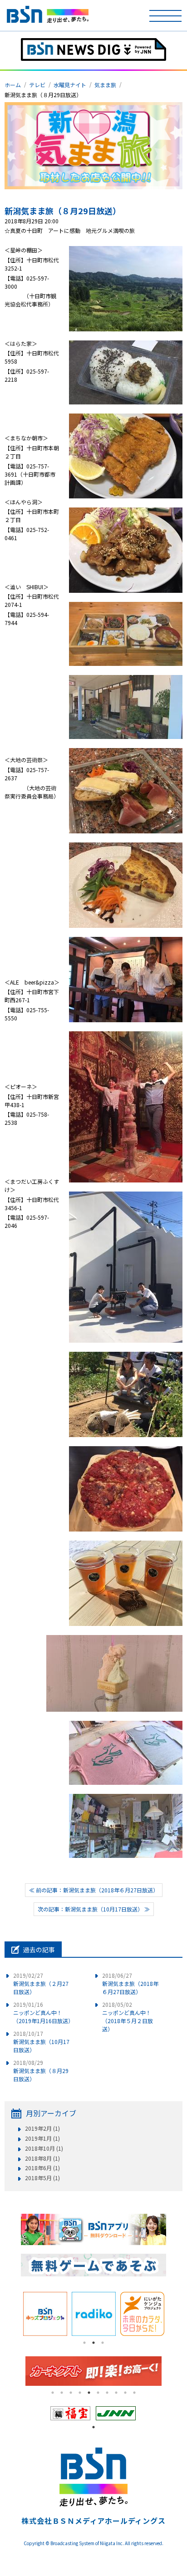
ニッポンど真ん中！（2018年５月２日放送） (128, 2017)
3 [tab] (103, 2343)
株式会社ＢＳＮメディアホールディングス (93, 2521)
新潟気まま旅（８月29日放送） (63, 211)
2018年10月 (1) (44, 2148)
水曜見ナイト (70, 85)
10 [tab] (134, 2393)
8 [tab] (116, 2393)
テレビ (37, 85)
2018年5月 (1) (42, 2178)
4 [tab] (80, 2393)
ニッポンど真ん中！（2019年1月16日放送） (43, 2012)
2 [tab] (93, 2343)
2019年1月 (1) (42, 2138)
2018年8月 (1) (42, 2158)
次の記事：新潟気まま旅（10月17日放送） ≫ (94, 1909)
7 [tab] (107, 2393)
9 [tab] (125, 2393)
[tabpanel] (45, 2314)
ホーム (13, 85)
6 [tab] (98, 2393)
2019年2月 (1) (42, 2128)
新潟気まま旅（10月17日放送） (41, 2042)
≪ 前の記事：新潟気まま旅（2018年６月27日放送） (94, 1890)
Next (173, 2314)
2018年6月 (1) (42, 2168)
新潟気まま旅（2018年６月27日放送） (130, 1983)
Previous (14, 2314)
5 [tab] (89, 2393)
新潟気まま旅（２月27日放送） (41, 1983)
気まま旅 (105, 85)
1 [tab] (84, 2343)
